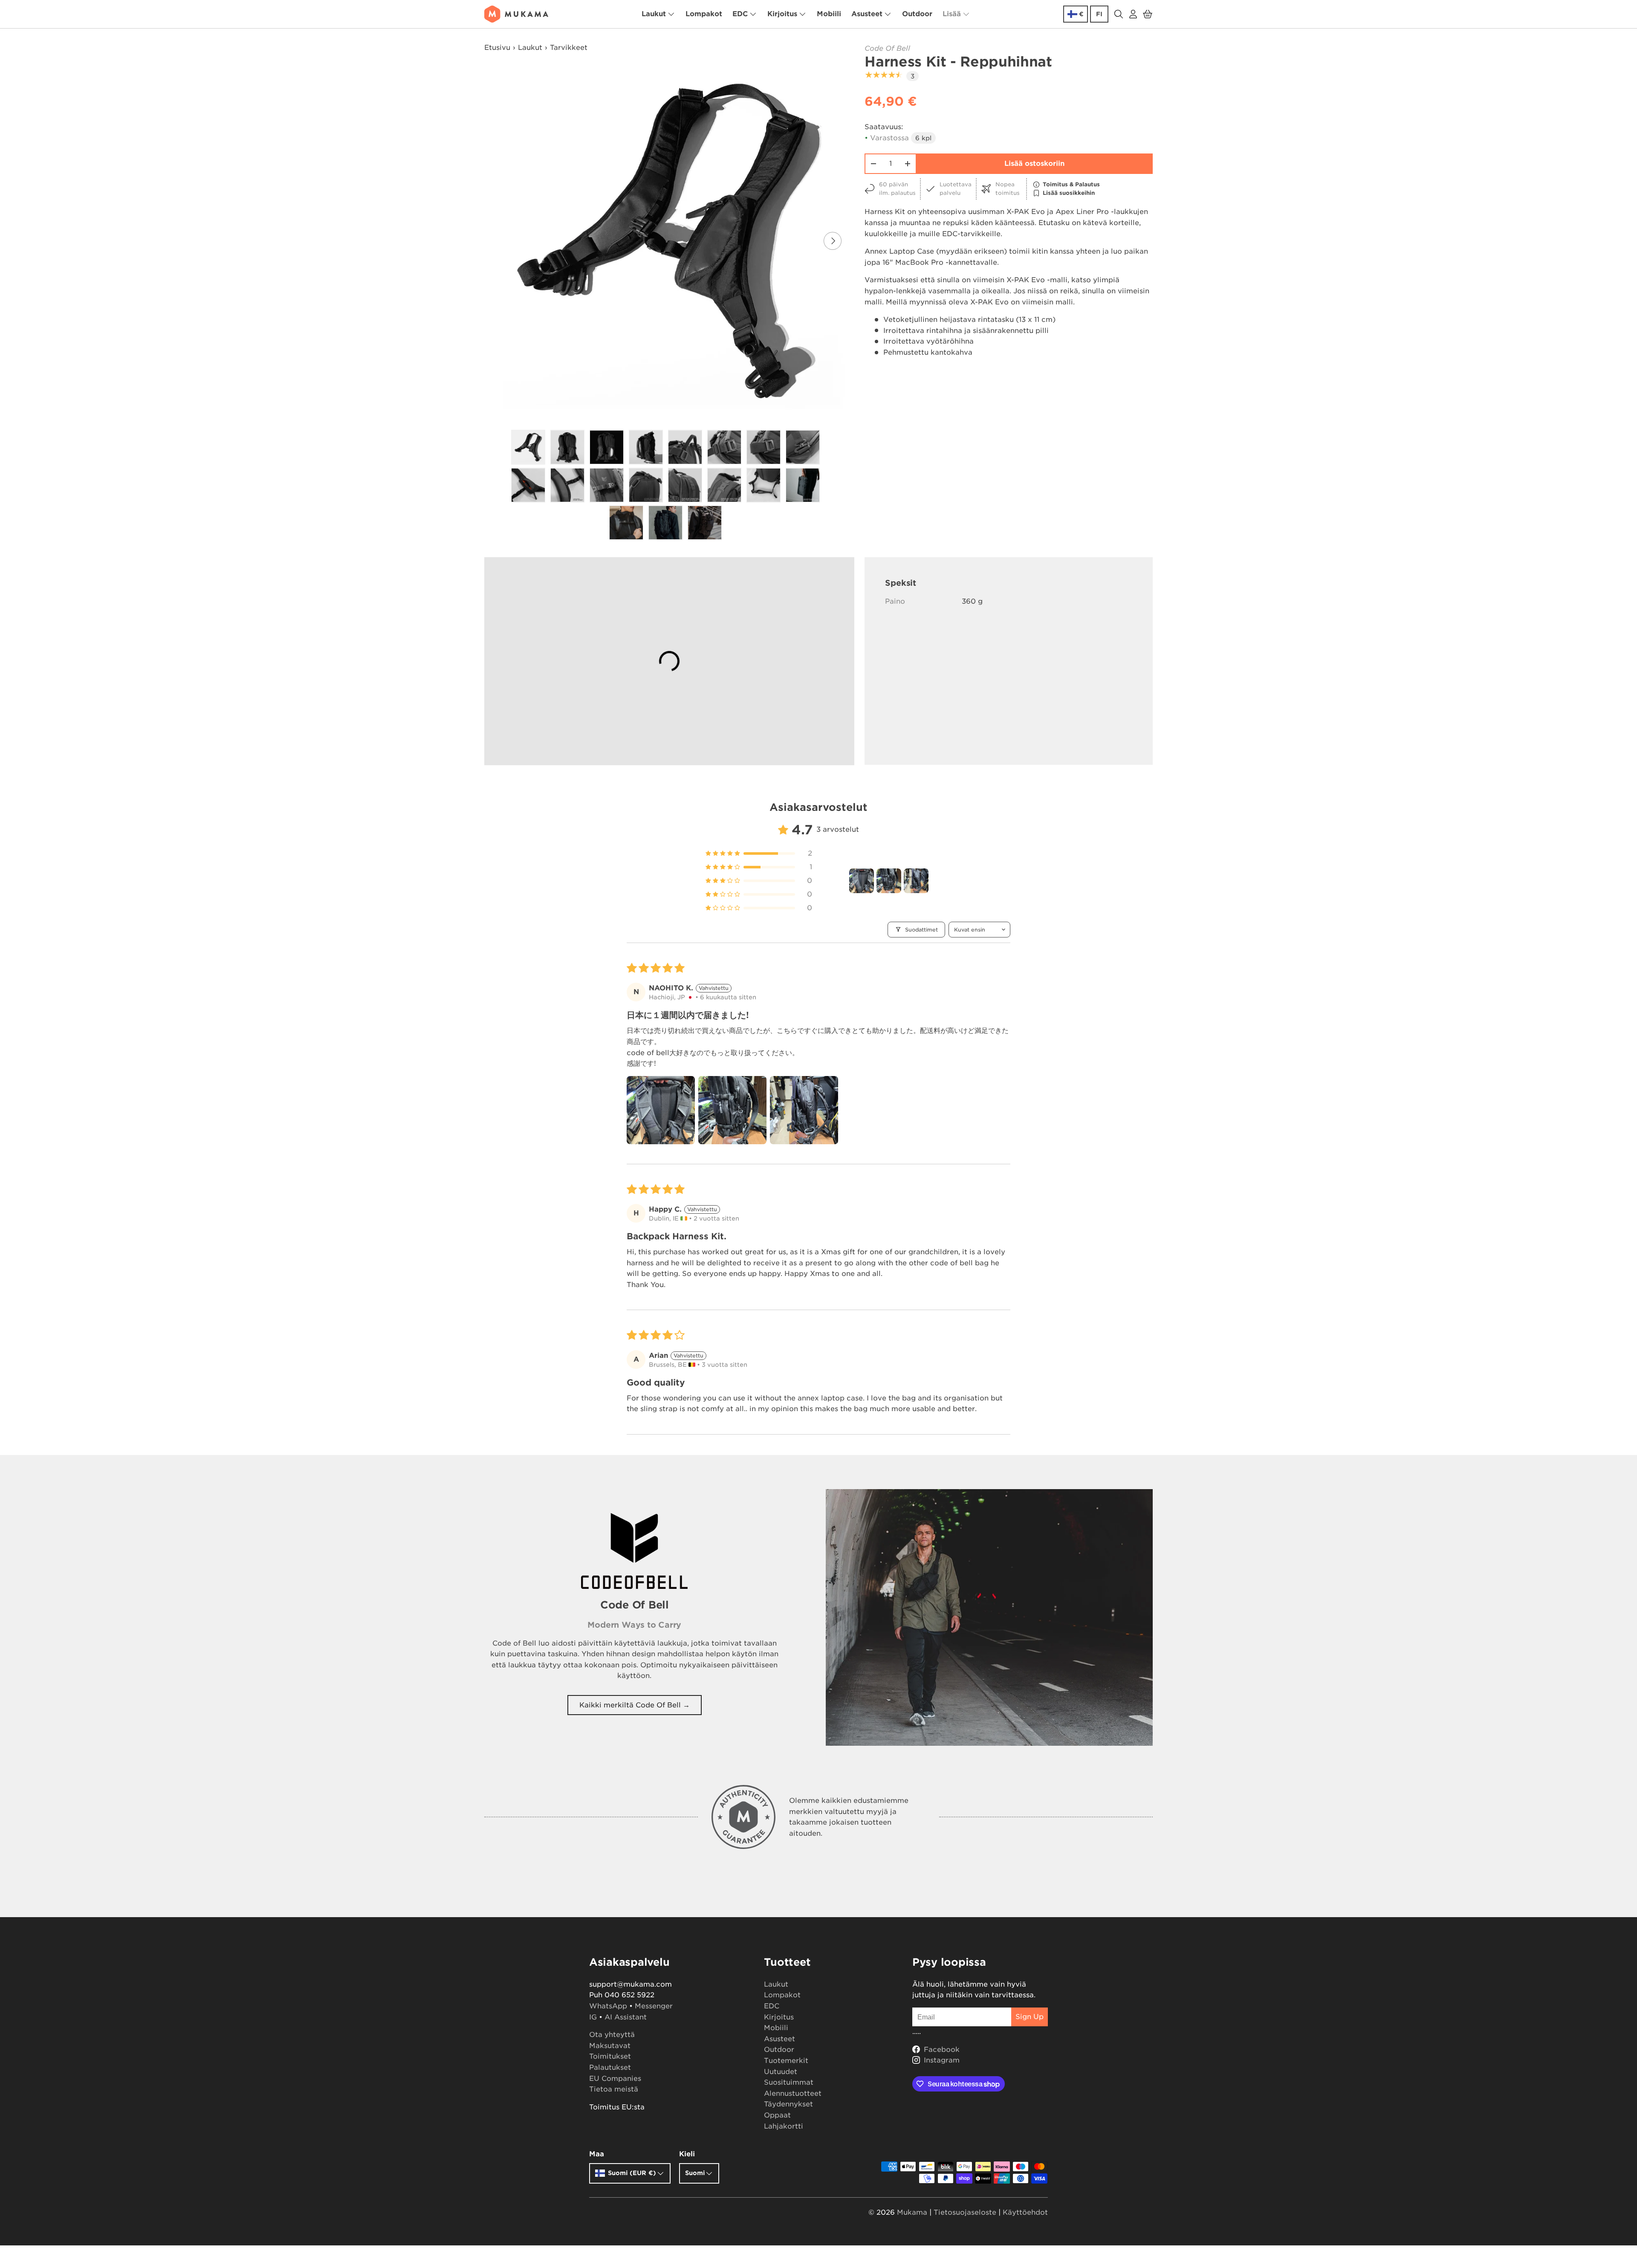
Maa (597, 2154)
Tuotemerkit (786, 2061)
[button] (1148, 14)
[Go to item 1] (862, 881)
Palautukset (610, 2067)
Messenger (654, 2006)
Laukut (654, 14)
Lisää (952, 14)
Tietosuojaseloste (965, 2212)
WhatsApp (608, 2006)
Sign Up (1030, 2017)
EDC (740, 14)
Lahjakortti (784, 2126)
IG (593, 2017)
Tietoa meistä (614, 2089)
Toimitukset (610, 2056)
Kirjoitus (782, 14)
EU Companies (615, 2079)
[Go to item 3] (916, 881)
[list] (668, 241)
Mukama (912, 2212)
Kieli (687, 2154)
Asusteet (867, 14)
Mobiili (829, 14)
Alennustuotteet (793, 2093)
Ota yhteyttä (612, 2035)
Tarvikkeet (569, 48)
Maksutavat (610, 2046)
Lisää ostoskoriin (1034, 163)
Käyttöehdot (1025, 2212)
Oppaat (777, 2115)
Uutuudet (781, 2072)
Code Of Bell (887, 48)
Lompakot (704, 14)
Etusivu (497, 48)
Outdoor (917, 14)
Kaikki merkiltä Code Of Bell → (635, 1705)
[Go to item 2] (889, 881)
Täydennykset (788, 2104)
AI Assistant (626, 2017)
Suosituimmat (789, 2082)
